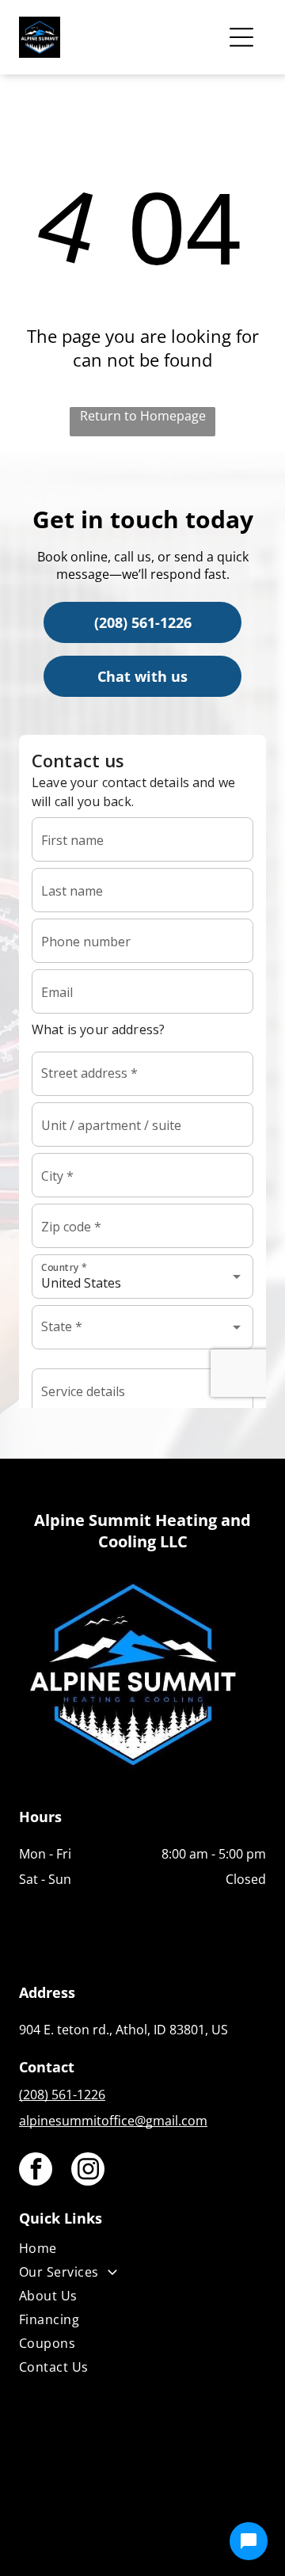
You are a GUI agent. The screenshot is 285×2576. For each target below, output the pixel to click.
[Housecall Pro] (177, 2517)
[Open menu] (241, 37)
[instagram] (88, 2171)
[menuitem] (142, 2251)
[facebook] (36, 2171)
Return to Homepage (143, 416)
